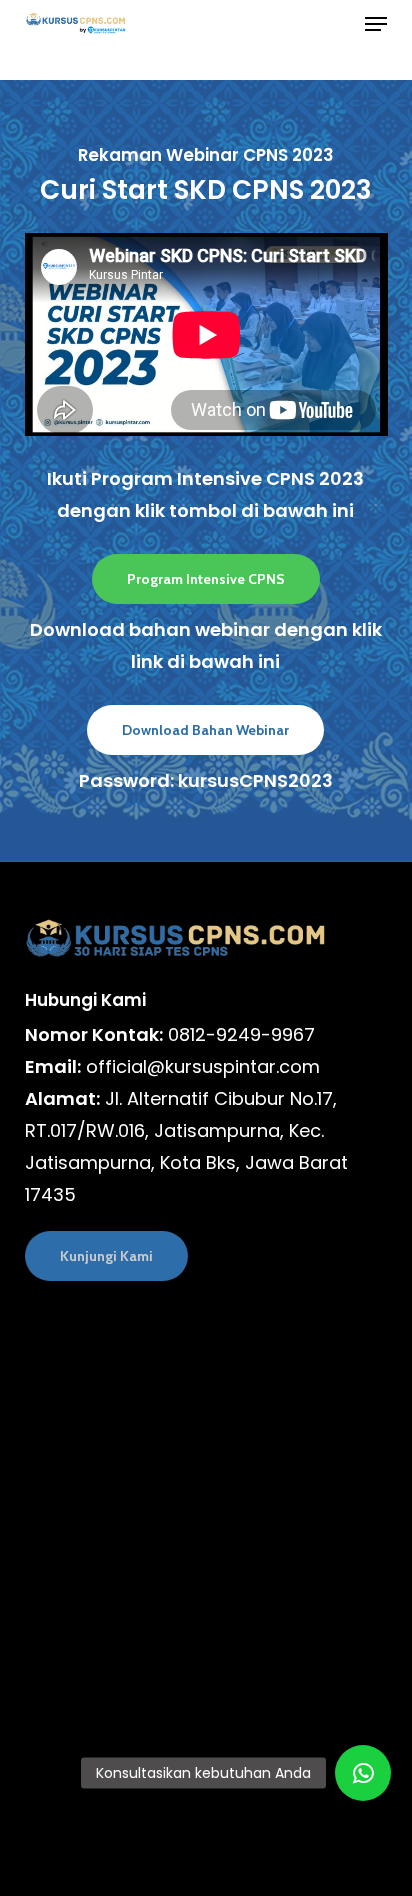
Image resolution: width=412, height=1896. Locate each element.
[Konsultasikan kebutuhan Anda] (363, 1773)
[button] (376, 24)
